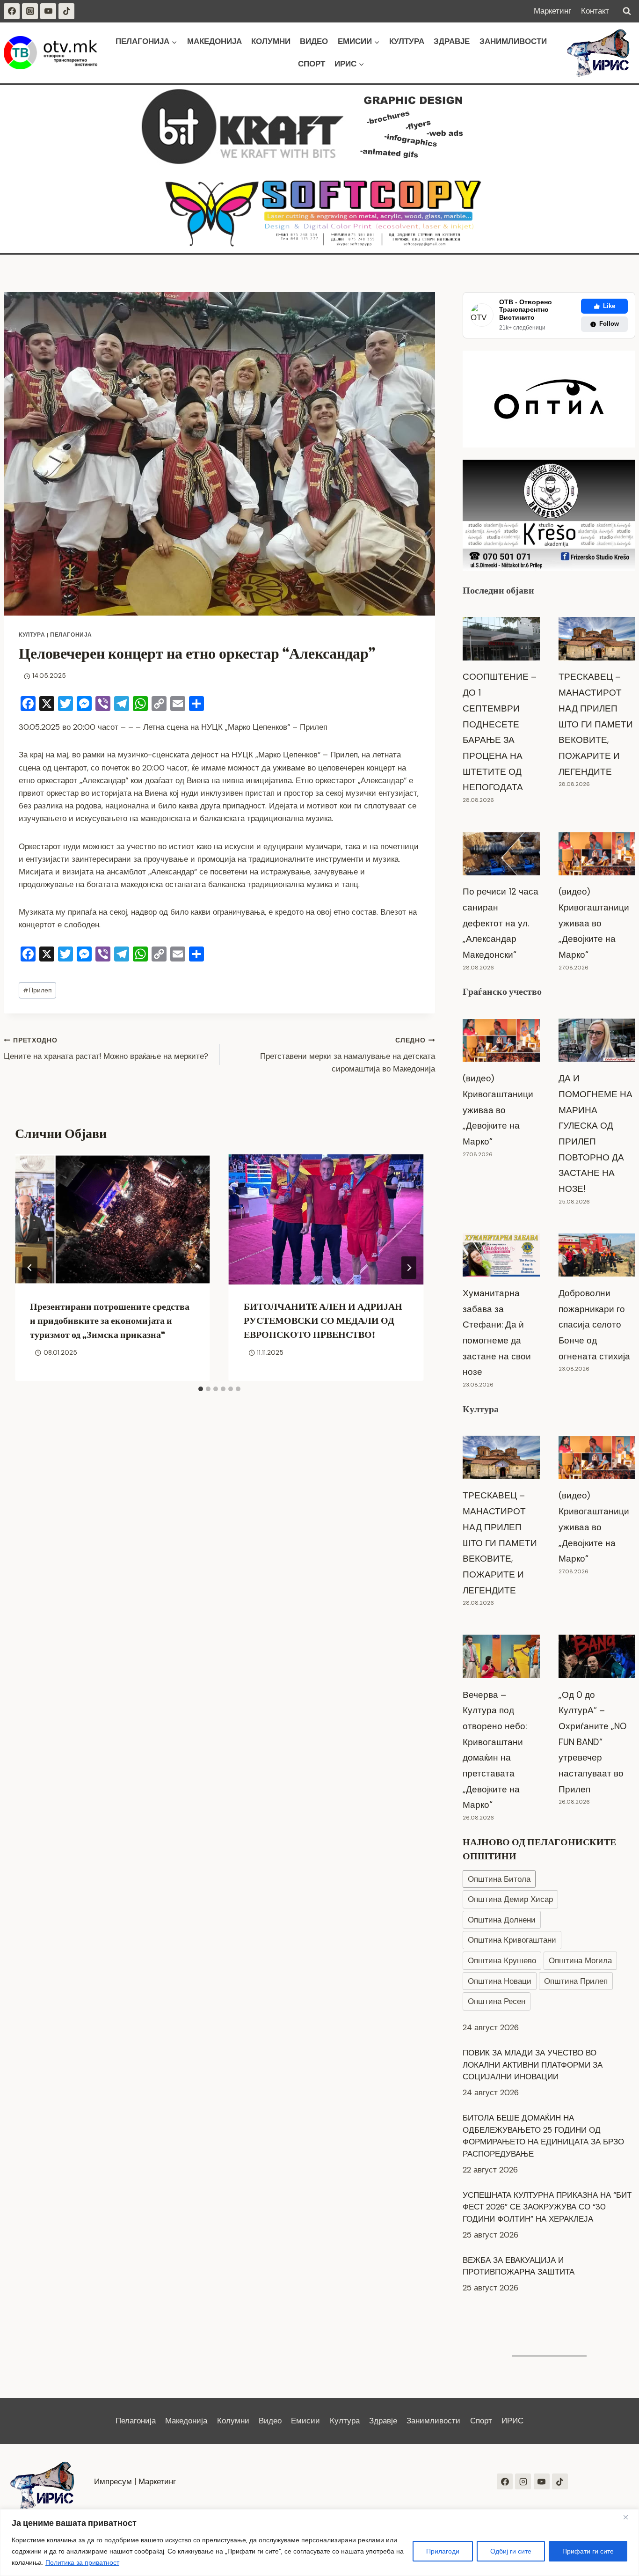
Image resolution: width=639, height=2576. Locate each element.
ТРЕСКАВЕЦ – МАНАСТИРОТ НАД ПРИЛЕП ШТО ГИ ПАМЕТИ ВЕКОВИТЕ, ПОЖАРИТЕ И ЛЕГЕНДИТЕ (596, 724)
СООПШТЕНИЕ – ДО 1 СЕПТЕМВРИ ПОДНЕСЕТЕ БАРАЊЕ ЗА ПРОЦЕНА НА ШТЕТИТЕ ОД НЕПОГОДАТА (500, 732)
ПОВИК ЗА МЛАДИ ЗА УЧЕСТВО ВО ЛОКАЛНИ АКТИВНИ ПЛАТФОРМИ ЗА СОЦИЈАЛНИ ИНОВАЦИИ (533, 2036)
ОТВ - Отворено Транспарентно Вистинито (526, 310)
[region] (319, 2543)
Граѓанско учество (502, 991)
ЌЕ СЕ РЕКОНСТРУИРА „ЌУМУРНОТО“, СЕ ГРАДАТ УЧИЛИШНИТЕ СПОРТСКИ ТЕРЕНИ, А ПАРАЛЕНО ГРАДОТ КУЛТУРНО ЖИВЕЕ (546, 2296)
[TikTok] (66, 11)
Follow (609, 324)
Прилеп (37, 990)
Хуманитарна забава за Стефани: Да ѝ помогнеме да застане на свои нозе (497, 1332)
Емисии (305, 2421)
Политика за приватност (82, 2562)
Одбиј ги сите (511, 2551)
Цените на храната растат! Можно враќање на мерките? (106, 1049)
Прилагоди (443, 2551)
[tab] (201, 1389)
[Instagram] (30, 11)
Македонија (214, 41)
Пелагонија (71, 635)
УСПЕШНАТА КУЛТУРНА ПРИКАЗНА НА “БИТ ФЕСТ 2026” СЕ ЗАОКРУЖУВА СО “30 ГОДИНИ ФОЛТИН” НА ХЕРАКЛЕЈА (547, 2178)
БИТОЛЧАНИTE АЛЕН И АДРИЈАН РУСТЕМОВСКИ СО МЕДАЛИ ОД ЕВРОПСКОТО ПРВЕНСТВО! (323, 1321)
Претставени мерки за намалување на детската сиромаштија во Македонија (348, 1055)
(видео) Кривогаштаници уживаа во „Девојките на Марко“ (594, 923)
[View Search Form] (627, 11)
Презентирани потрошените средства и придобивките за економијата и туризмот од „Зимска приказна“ (110, 1321)
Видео (314, 41)
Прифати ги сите (588, 2551)
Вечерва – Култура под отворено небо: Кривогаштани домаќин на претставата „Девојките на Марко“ (495, 1750)
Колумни (271, 41)
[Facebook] (12, 11)
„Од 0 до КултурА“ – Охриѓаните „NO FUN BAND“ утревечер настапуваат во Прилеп (592, 1742)
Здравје (452, 41)
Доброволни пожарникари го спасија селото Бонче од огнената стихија (594, 1325)
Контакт (595, 11)
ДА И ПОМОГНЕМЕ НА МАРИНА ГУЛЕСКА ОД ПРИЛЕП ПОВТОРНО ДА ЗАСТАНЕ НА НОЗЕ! (595, 1134)
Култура (407, 41)
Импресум (113, 2481)
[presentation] (113, 1219)
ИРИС (512, 2421)
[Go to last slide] (30, 1268)
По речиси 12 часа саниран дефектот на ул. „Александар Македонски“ (501, 923)
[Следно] (409, 1268)
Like (609, 306)
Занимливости (513, 41)
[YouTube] (48, 11)
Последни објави (498, 590)
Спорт (312, 64)
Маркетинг (552, 11)
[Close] (629, 2517)
